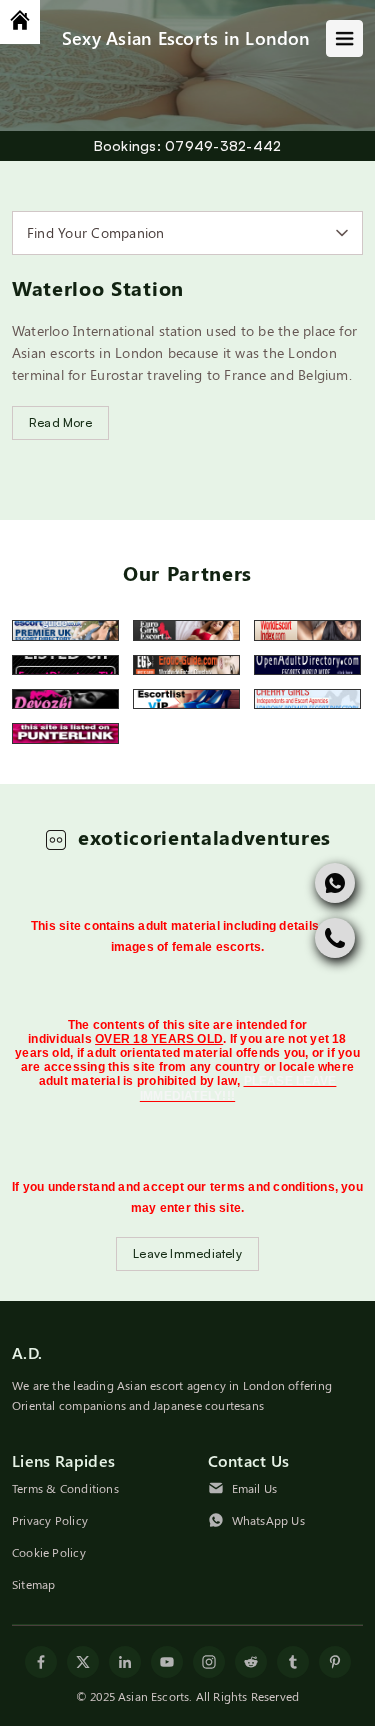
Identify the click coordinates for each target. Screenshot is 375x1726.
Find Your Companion (96, 233)
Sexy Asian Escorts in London (186, 37)
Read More (60, 422)
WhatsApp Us (268, 1521)
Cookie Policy (49, 1553)
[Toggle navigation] (344, 38)
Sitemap (33, 1585)
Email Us (255, 1489)
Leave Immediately (187, 1253)
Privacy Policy (50, 1521)
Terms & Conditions (65, 1489)
